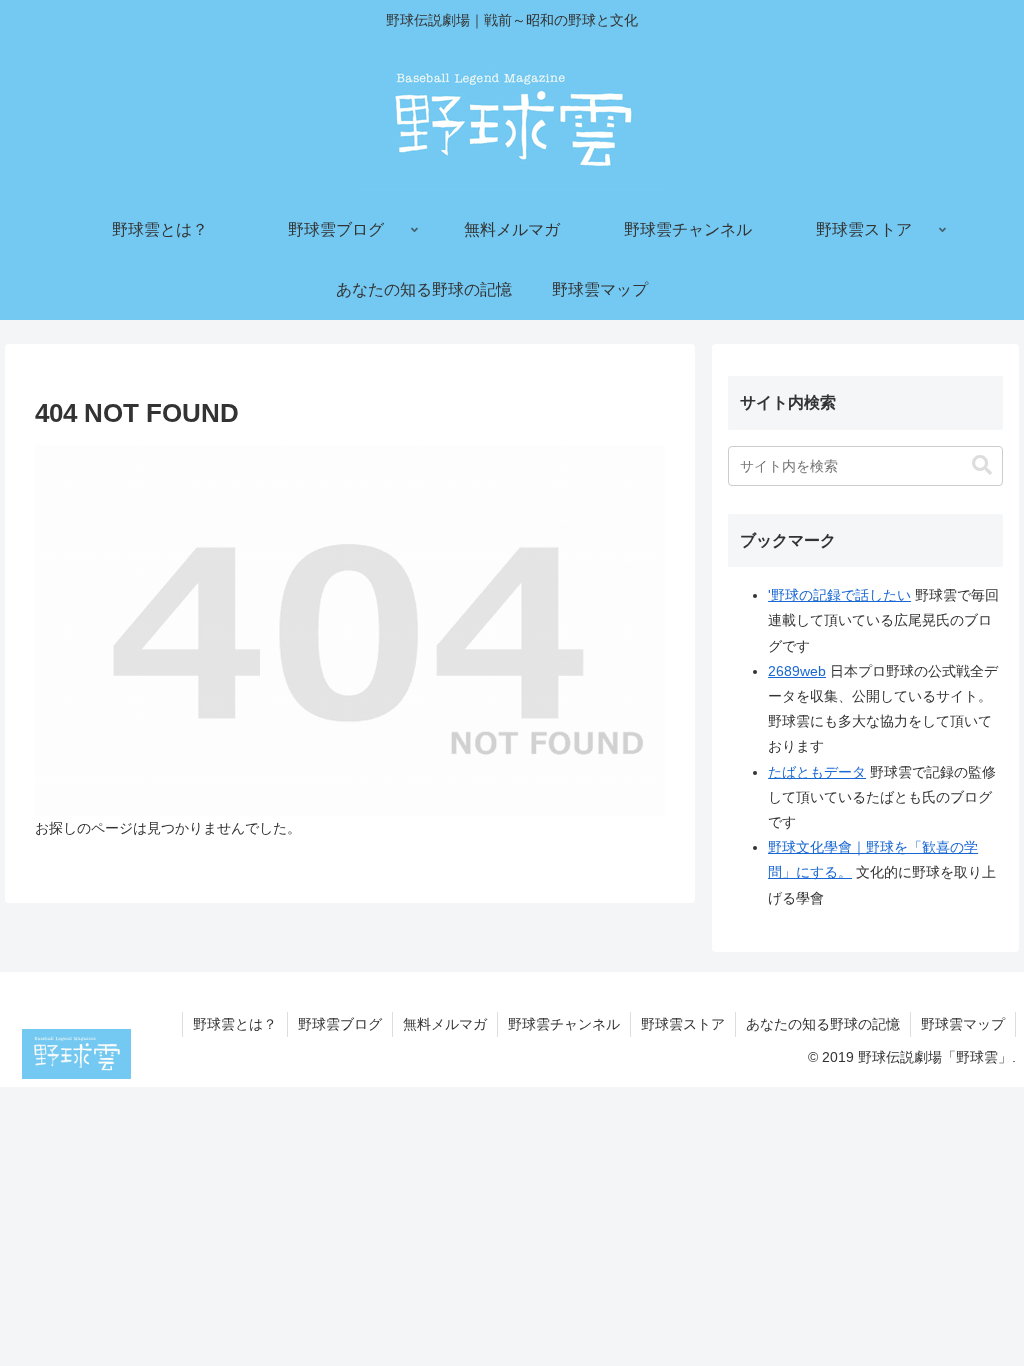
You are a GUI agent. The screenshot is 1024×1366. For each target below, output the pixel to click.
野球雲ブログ (340, 1024)
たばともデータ (817, 772)
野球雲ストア (683, 1024)
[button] (982, 465)
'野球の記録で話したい (839, 595)
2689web (797, 671)
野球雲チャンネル (564, 1024)
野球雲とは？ (235, 1024)
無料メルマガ (445, 1024)
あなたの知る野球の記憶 (823, 1024)
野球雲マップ (963, 1024)
